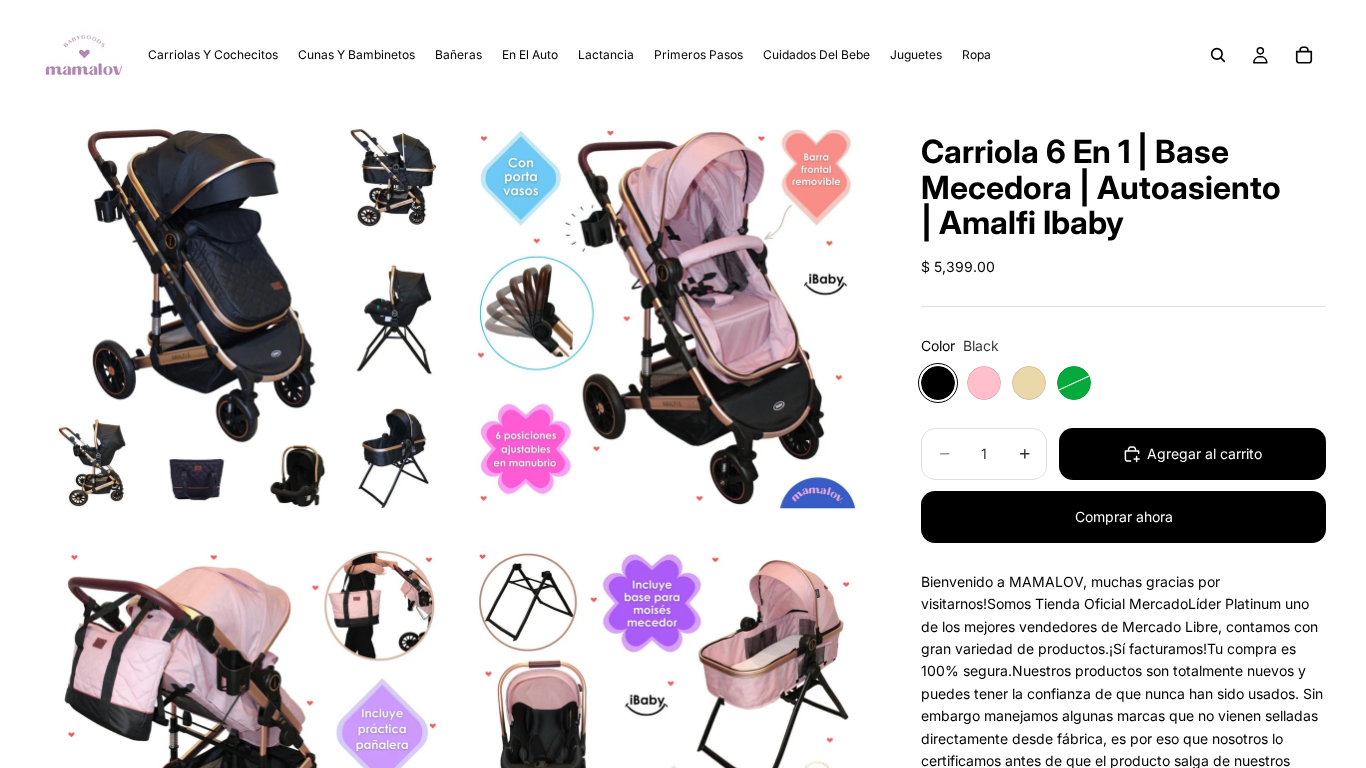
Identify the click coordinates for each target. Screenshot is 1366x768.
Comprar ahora (1124, 516)
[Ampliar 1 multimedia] (247, 318)
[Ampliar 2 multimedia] (666, 318)
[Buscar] (1218, 55)
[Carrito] (1304, 55)
